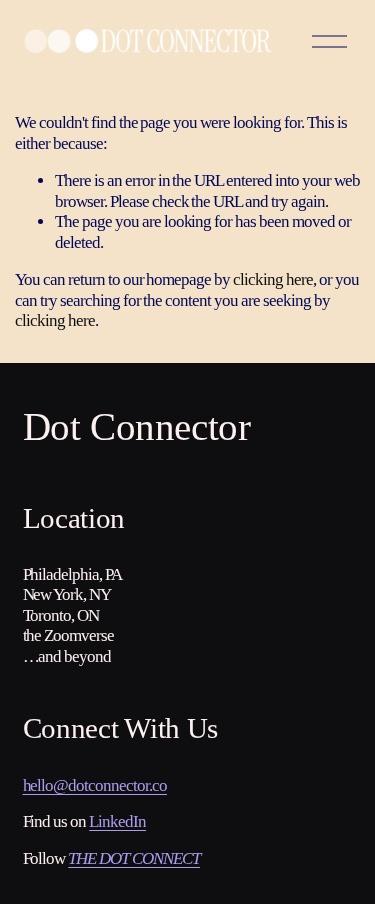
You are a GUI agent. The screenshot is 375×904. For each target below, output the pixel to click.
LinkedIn (117, 821)
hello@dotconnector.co (95, 785)
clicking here (273, 279)
